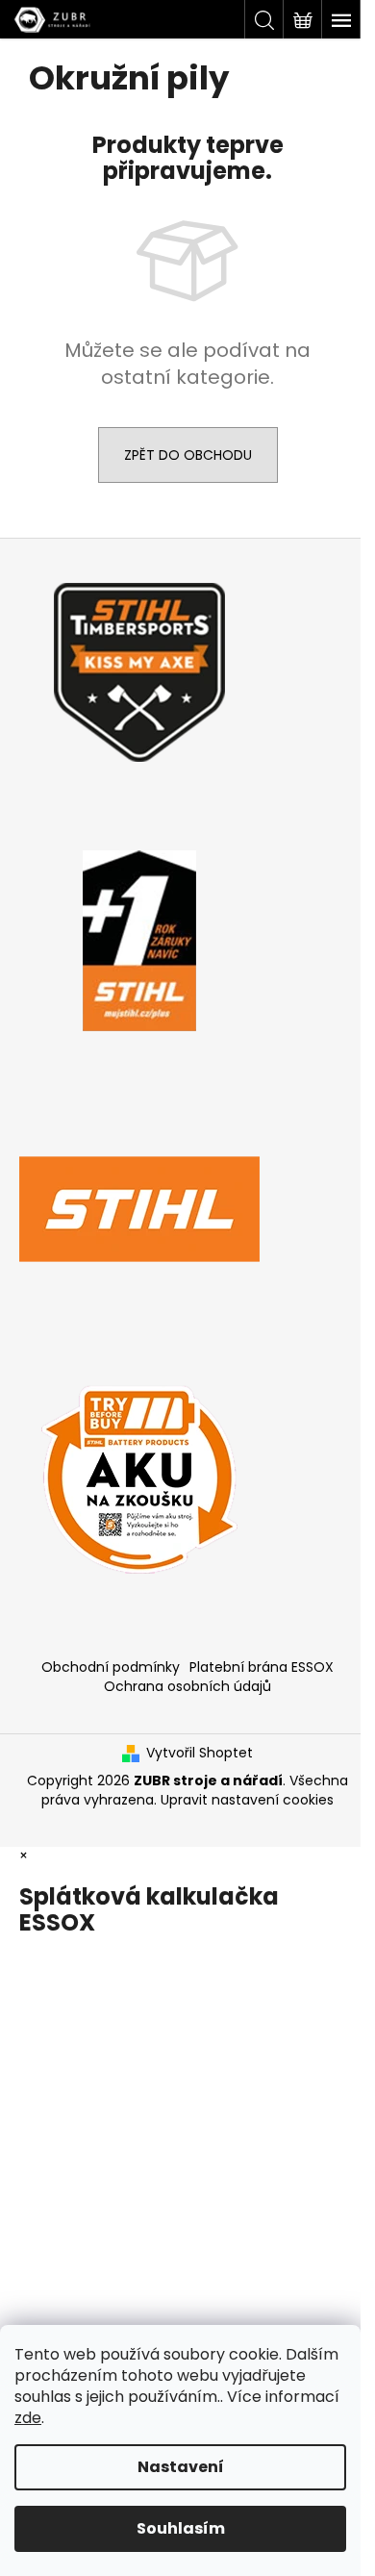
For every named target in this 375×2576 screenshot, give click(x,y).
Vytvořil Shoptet (200, 1753)
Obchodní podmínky (111, 1667)
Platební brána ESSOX (262, 1667)
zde (28, 2418)
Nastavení (181, 2467)
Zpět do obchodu (188, 455)
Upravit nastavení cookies (247, 1800)
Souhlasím (181, 2528)
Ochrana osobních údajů (187, 1686)
